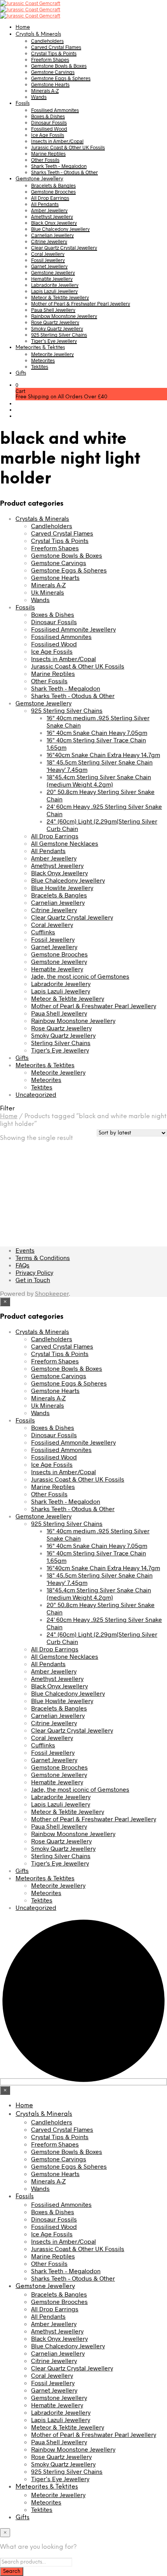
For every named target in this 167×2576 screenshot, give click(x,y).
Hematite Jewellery (52, 279)
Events (25, 1250)
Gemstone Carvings (53, 72)
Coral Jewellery (48, 254)
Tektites (40, 367)
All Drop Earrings (50, 198)
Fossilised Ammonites (55, 110)
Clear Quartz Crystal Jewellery (64, 248)
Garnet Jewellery (49, 266)
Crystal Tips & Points (54, 53)
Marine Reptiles (48, 154)
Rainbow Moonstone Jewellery (64, 316)
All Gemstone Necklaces (65, 843)
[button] (17, 385)
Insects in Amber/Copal (57, 141)
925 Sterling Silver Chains (59, 335)
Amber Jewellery (49, 210)
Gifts (21, 373)
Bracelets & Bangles (53, 185)
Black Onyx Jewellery (54, 223)
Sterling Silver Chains (61, 1043)
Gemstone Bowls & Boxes (59, 66)
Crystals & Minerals (38, 34)
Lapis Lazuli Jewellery (54, 291)
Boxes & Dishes (48, 116)
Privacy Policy (34, 1272)
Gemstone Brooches (53, 192)
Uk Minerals (48, 592)
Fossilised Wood (49, 129)
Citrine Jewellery (49, 241)
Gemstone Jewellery (39, 179)
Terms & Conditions (43, 1257)
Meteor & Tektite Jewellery (60, 297)
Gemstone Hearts (50, 84)
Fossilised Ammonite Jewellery (73, 629)
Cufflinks (43, 932)
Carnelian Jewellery (52, 235)
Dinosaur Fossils (49, 122)
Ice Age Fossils (48, 135)
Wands (39, 97)
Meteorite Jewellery (52, 354)
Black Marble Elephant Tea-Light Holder (44, 1187)
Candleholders (47, 41)
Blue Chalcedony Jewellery (60, 229)
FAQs (23, 1265)
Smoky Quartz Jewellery (57, 328)
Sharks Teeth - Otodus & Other (73, 695)
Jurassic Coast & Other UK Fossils (68, 147)
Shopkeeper (52, 1293)
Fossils (23, 104)
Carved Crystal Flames (56, 47)
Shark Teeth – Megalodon (59, 166)
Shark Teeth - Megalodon (66, 688)
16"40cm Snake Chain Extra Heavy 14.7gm (103, 755)
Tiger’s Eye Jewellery (54, 341)
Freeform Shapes (50, 59)
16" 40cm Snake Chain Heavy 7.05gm (97, 732)
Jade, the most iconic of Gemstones (80, 976)
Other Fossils (45, 160)
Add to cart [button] (54, 1212)
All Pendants (45, 204)
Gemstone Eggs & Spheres (61, 78)
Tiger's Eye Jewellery (60, 1050)
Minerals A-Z (45, 91)
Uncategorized (36, 1094)
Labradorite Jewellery (55, 285)
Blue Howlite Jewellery (62, 887)
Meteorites (43, 360)
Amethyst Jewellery (52, 216)
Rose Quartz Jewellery (55, 322)
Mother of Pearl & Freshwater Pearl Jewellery (81, 304)
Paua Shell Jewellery (53, 310)
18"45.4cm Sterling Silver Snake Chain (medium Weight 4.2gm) (99, 780)
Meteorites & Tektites (40, 348)
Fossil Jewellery (48, 260)
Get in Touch (33, 1280)
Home (23, 27)
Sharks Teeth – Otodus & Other (64, 172)
